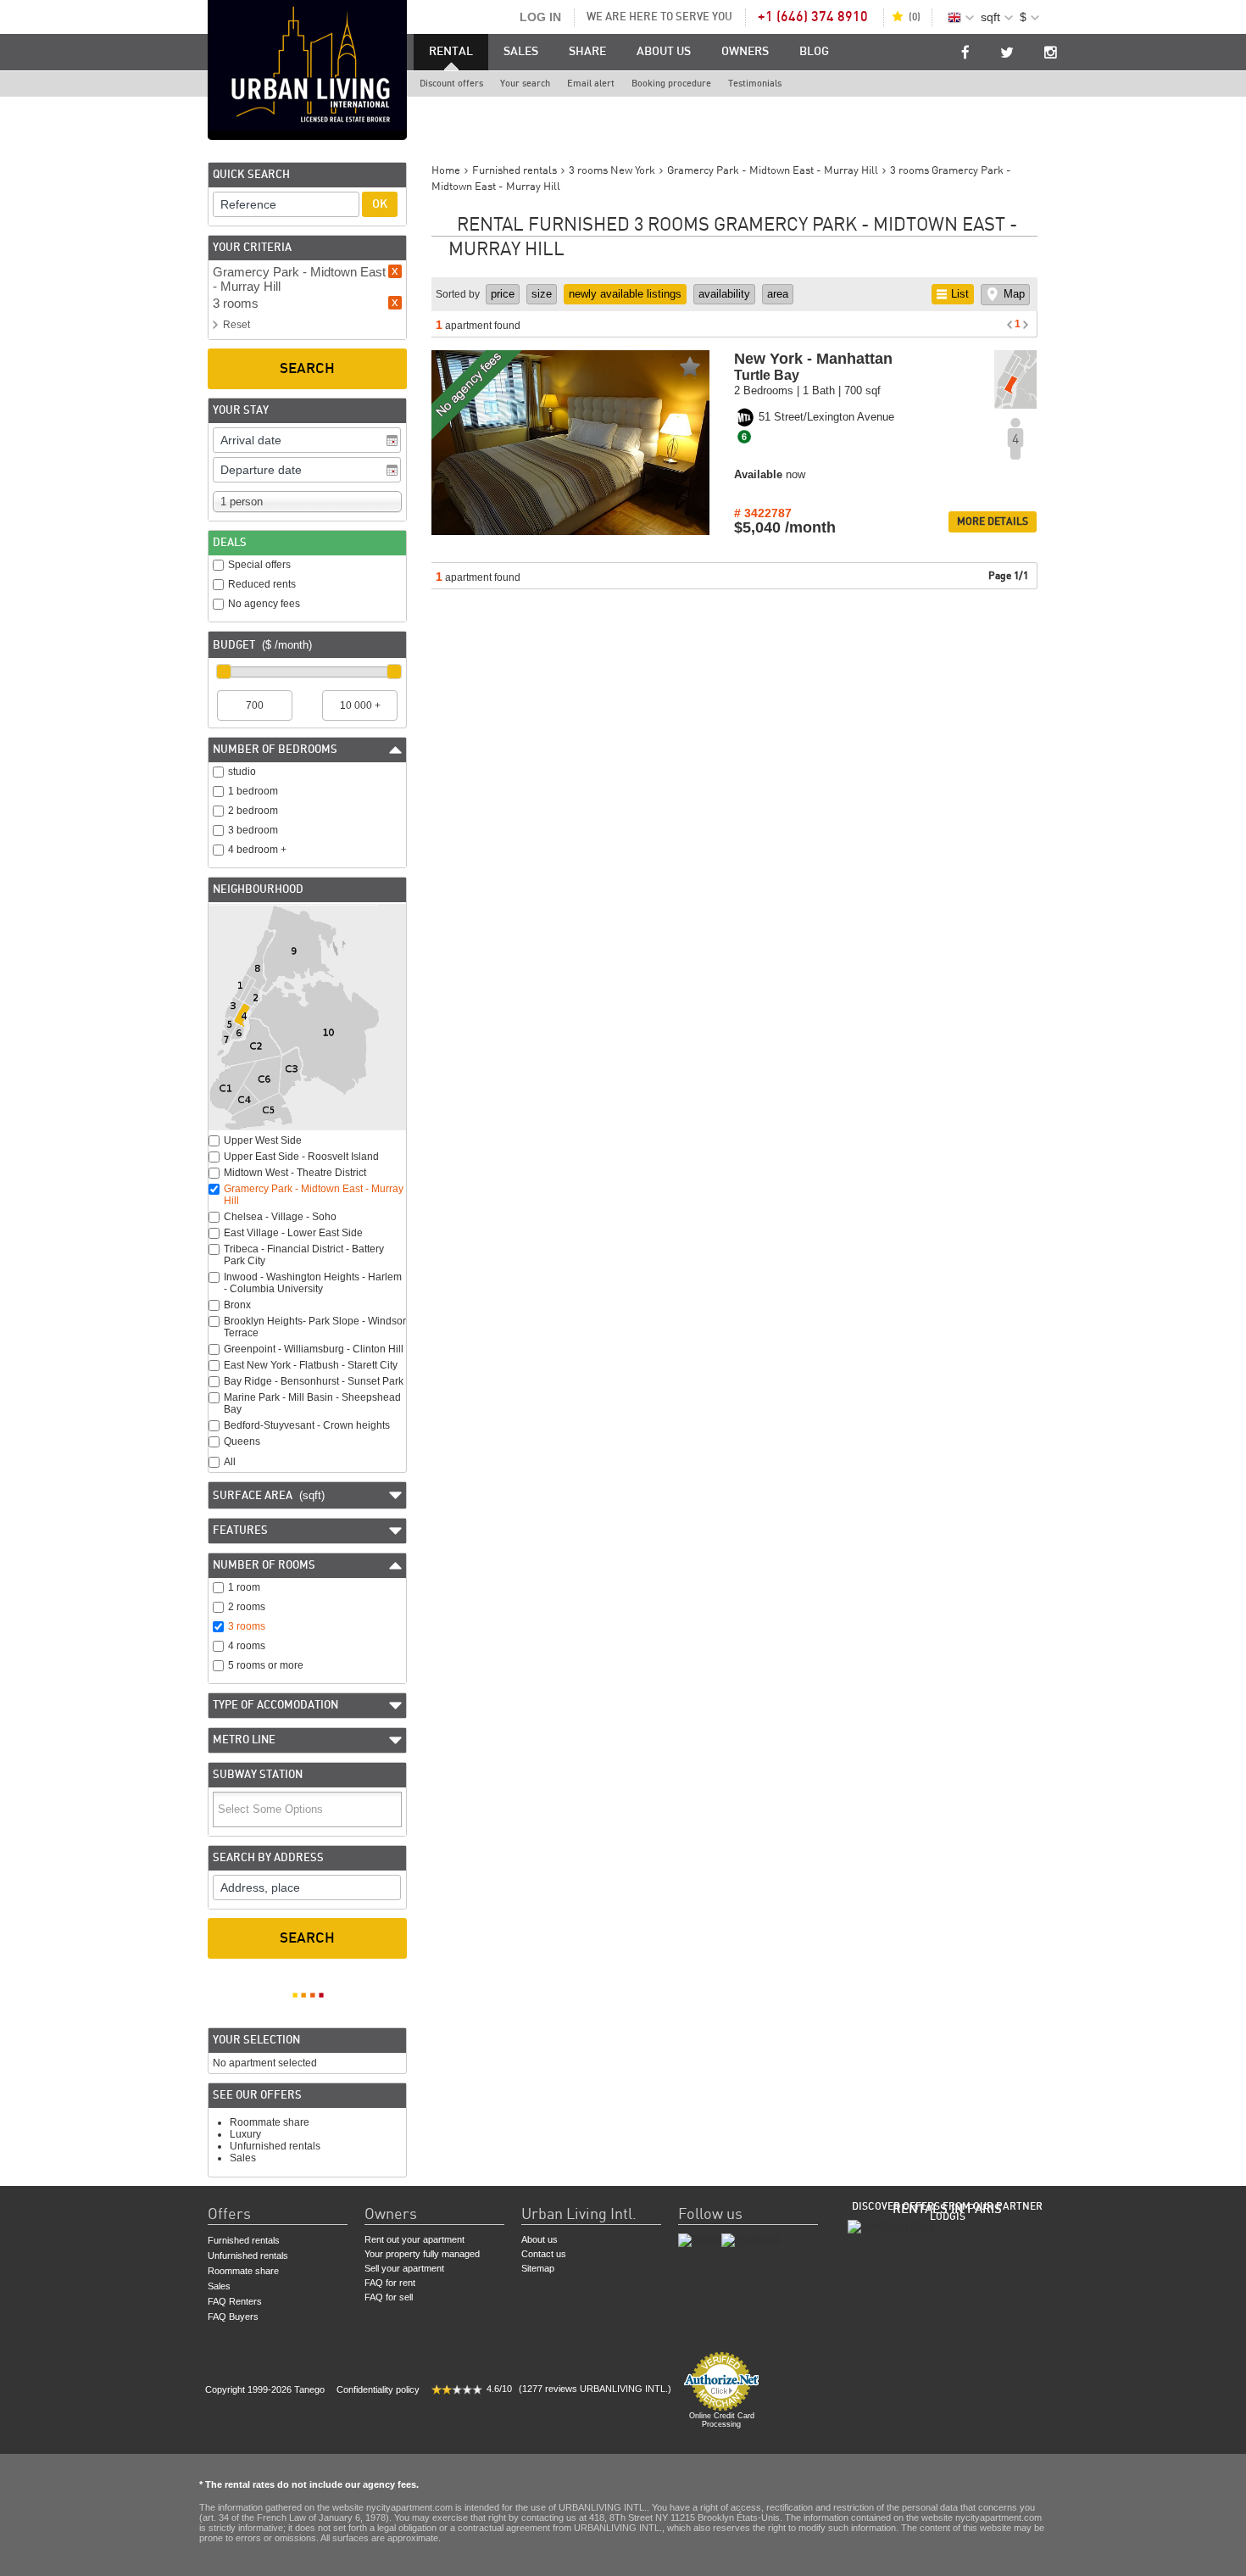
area (778, 294)
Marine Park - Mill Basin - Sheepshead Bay (312, 1403)
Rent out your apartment (414, 2239)
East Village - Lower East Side (293, 1233)
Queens (242, 1441)
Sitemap (538, 2268)
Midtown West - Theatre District (295, 1173)
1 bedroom (253, 791)
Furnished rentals (244, 2240)
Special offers (259, 565)
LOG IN (540, 17)
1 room (244, 1587)
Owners (745, 52)
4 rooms (247, 1646)
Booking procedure (671, 84)
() (915, 17)
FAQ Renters (235, 2301)
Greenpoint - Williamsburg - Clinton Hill (314, 1349)
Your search (525, 84)
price (503, 294)
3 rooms (247, 1626)
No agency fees (264, 604)
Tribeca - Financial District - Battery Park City (304, 1255)
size (542, 294)
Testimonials (755, 84)
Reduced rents (262, 584)
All (230, 1462)
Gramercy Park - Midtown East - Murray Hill (314, 1195)
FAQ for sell (389, 2297)
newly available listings (625, 294)
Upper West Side (263, 1140)
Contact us (544, 2254)
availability (724, 294)
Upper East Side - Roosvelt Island (301, 1157)
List (960, 294)
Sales (521, 52)
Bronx (237, 1305)
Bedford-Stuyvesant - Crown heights (307, 1425)
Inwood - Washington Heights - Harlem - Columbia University (313, 1283)
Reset (236, 325)
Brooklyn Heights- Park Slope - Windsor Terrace (315, 1327)
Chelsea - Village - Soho (280, 1217)
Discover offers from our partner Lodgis (947, 2211)
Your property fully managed (422, 2254)
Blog (814, 52)
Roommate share (270, 2122)
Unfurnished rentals (275, 2146)
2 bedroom (253, 811)
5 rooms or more (266, 1665)
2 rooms (247, 1607)
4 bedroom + (257, 850)
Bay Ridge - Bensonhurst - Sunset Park (314, 1381)
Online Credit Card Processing (722, 2420)
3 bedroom (253, 830)
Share (587, 52)
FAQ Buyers (233, 2317)
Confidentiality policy (378, 2389)
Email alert (591, 84)
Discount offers (451, 84)
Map (1014, 294)
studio (242, 772)
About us (664, 52)
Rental (451, 52)
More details (993, 521)
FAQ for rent (390, 2283)
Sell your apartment (404, 2268)
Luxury (245, 2134)
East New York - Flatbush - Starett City (311, 1365)
